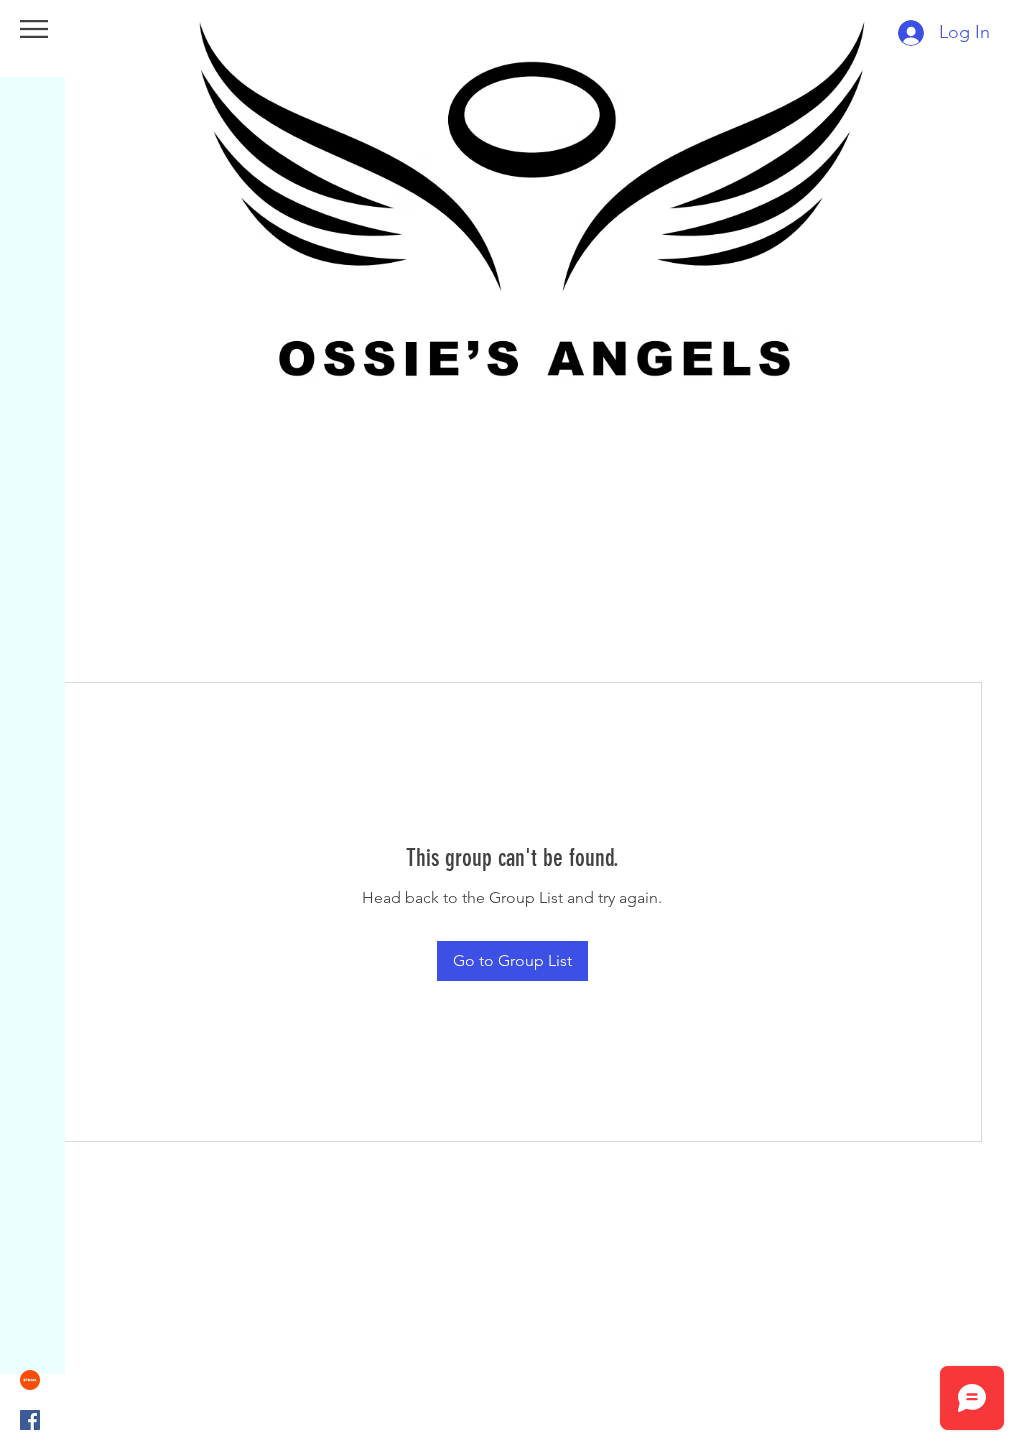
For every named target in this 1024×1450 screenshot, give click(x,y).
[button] (34, 29)
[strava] (30, 1380)
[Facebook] (30, 1420)
